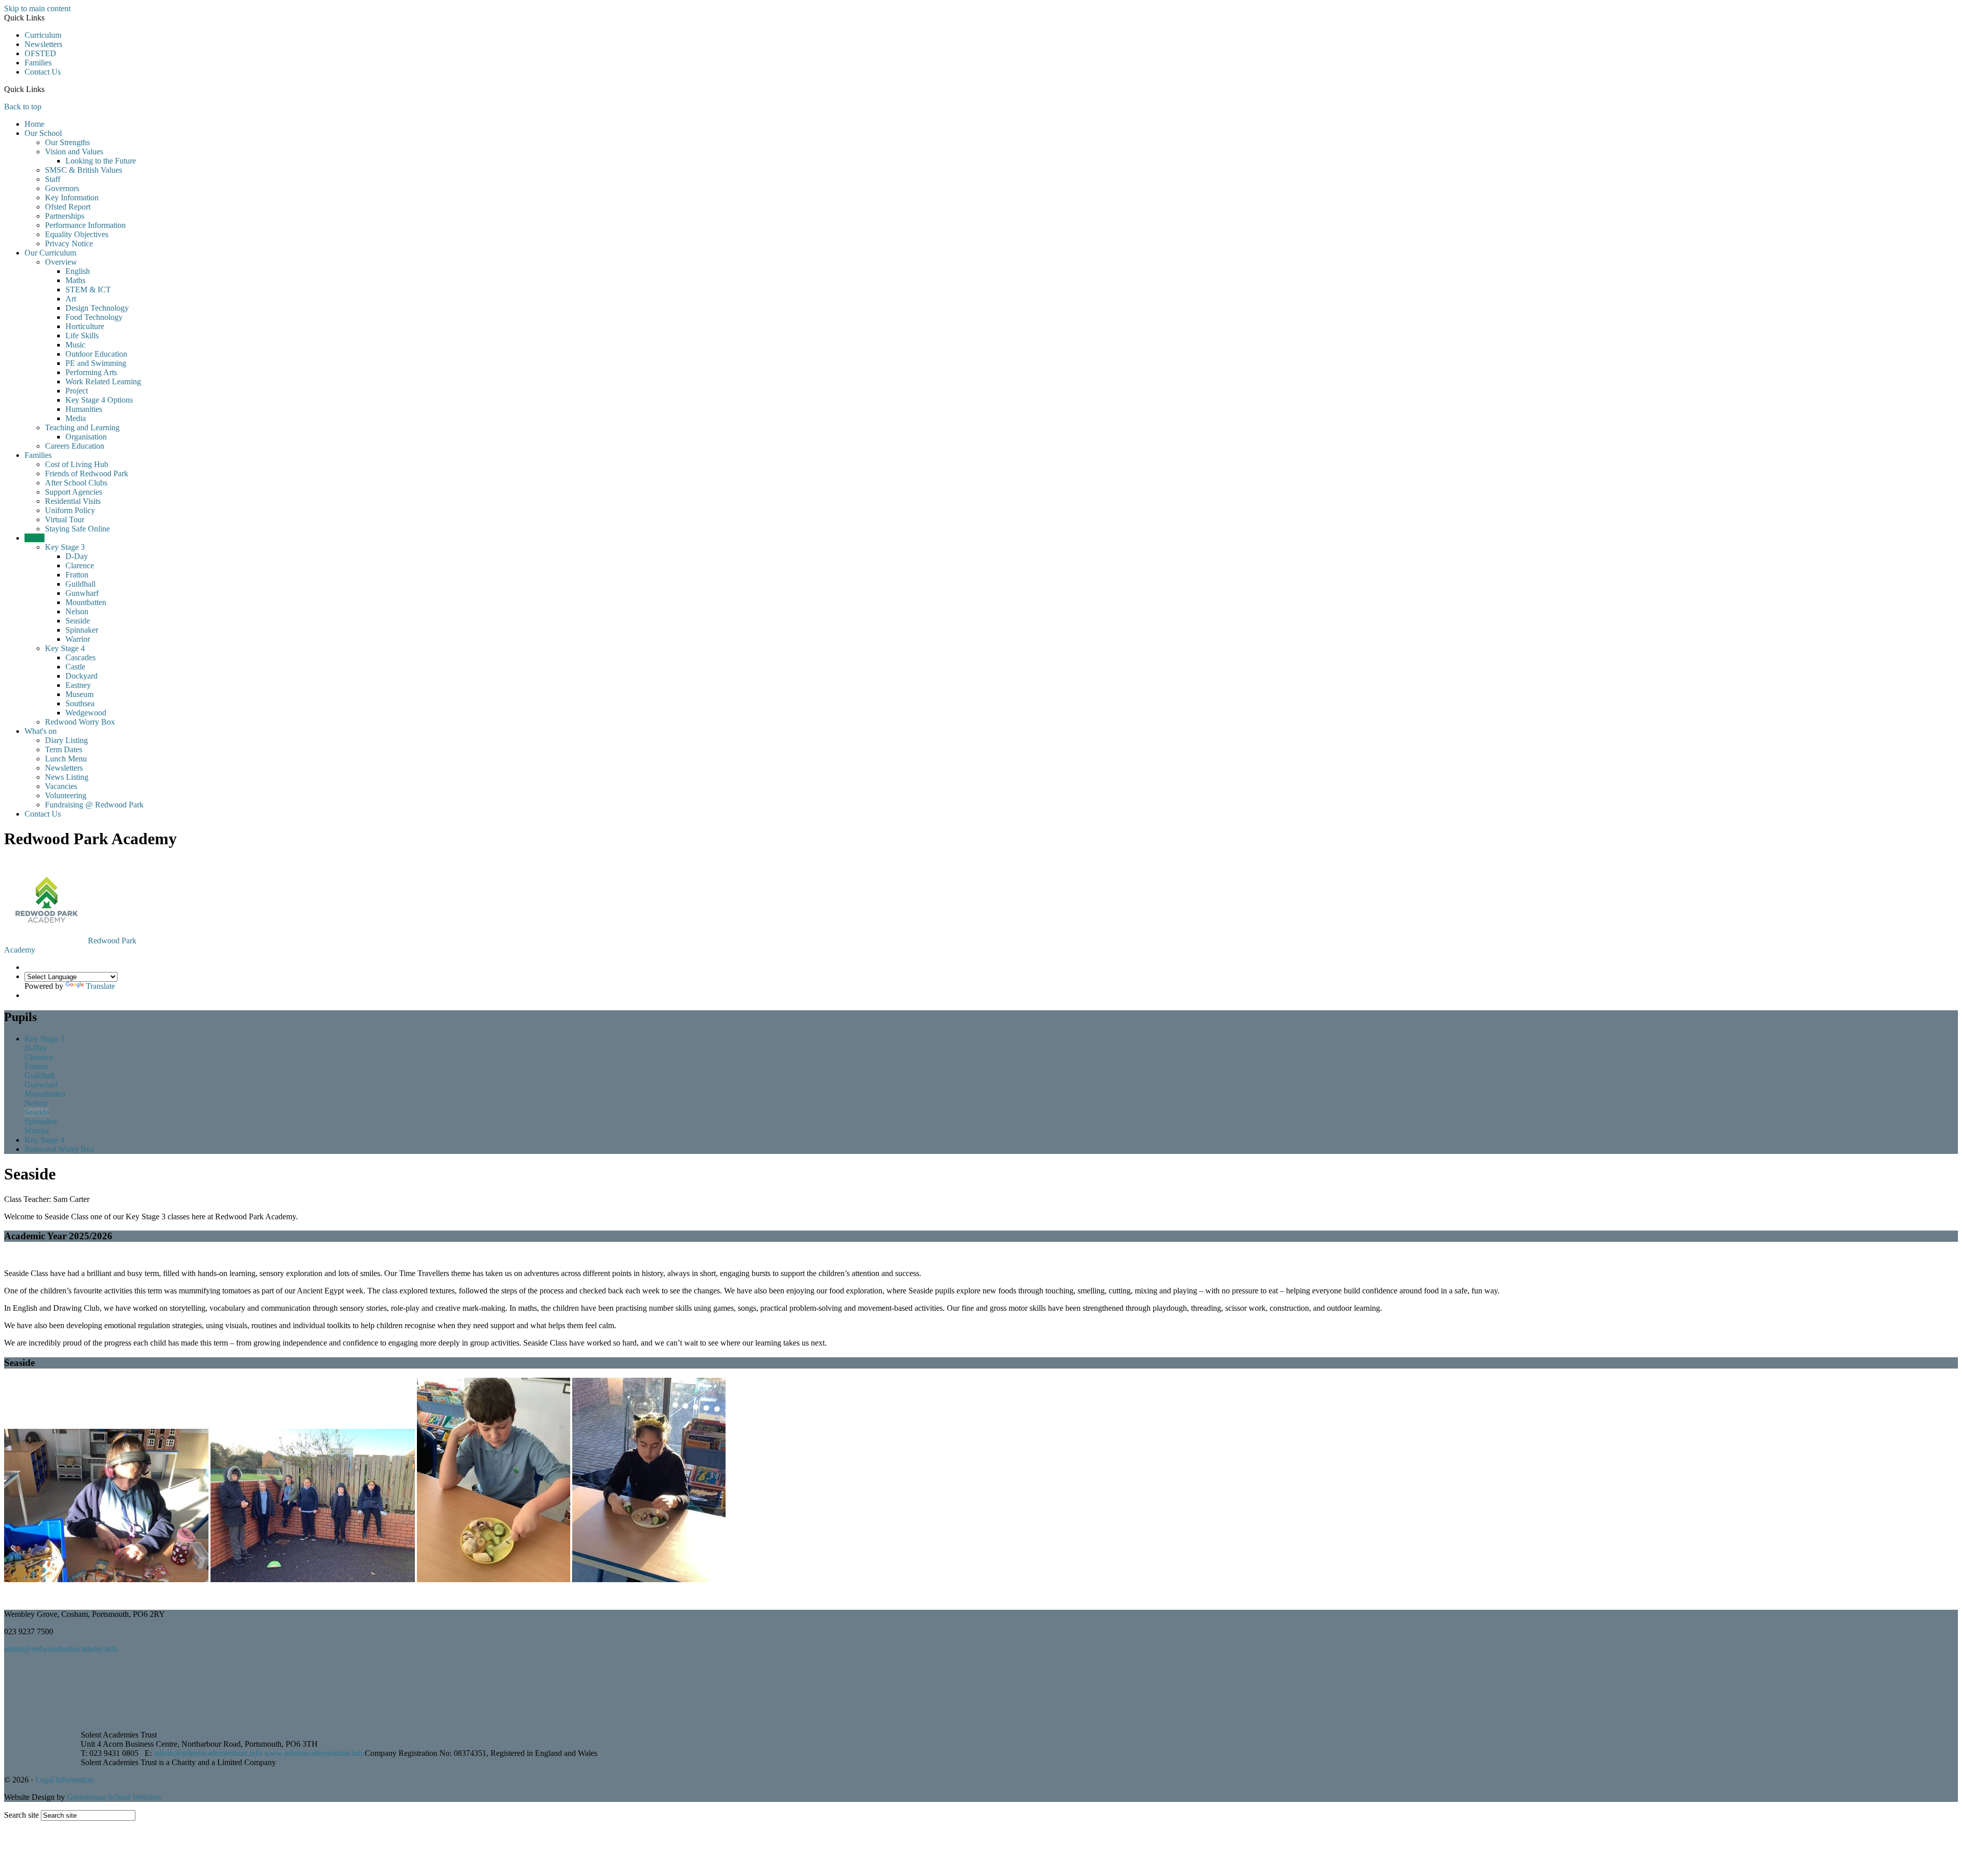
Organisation (86, 437)
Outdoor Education (96, 354)
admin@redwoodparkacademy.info (61, 1649)
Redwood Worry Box (80, 722)
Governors (62, 188)
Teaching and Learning (82, 427)
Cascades (80, 657)
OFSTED (40, 53)
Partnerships (65, 216)
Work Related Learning (103, 381)
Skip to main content (37, 8)
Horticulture (85, 326)
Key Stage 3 (65, 547)
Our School (43, 133)
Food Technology (94, 317)
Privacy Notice (69, 244)
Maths (75, 280)
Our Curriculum (50, 253)
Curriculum (43, 35)
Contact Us (43, 72)
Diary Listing (66, 740)
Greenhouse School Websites (114, 1797)
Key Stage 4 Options (99, 400)
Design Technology (97, 308)
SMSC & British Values (84, 170)
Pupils (34, 538)
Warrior (78, 639)
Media (76, 418)
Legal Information (64, 1780)
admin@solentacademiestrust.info (208, 1753)
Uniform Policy (70, 510)
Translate (100, 986)
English (78, 271)
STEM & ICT (88, 289)
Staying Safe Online (77, 529)
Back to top (23, 107)
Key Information (72, 198)
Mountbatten (86, 602)
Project (77, 391)
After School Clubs (76, 483)
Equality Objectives (77, 234)
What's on (41, 731)
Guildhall (80, 584)
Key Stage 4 (65, 648)
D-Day (77, 556)
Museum (79, 694)
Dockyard (81, 676)
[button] (48, 89)
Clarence (80, 565)
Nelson (77, 611)
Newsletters (43, 44)
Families (38, 63)
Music (75, 345)
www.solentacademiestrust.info (314, 1753)
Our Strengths (67, 142)
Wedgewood (86, 713)
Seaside (78, 621)
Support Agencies (74, 492)
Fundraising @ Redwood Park (94, 805)
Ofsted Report (68, 207)
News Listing (67, 777)
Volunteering (66, 795)
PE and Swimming (96, 363)
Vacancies (61, 786)
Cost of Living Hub (77, 464)
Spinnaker (82, 630)
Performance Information (85, 225)
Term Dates (64, 749)
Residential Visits (73, 501)
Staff (53, 179)
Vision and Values (74, 152)
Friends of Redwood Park (87, 473)
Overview (61, 262)
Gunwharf (82, 593)
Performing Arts (91, 372)
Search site (21, 1815)
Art (71, 299)
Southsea (80, 703)
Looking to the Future (101, 161)
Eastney (78, 685)
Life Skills (82, 335)
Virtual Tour (65, 519)
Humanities (84, 409)
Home (34, 124)
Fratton (77, 575)
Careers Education (75, 446)
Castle (75, 667)
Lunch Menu (66, 759)
